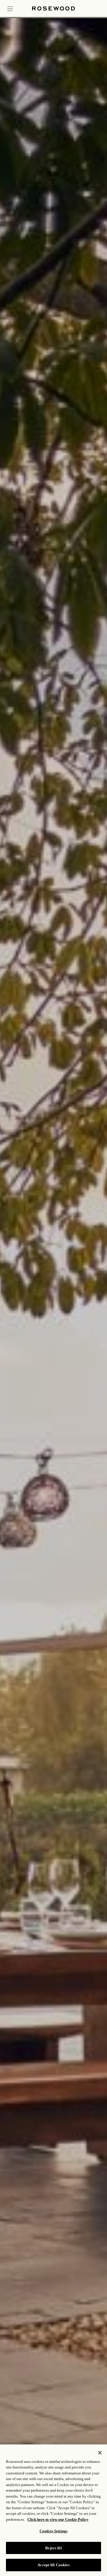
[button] (10, 8)
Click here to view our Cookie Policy (58, 2519)
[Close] (100, 2453)
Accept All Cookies (53, 2565)
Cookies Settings (53, 2531)
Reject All (53, 2548)
